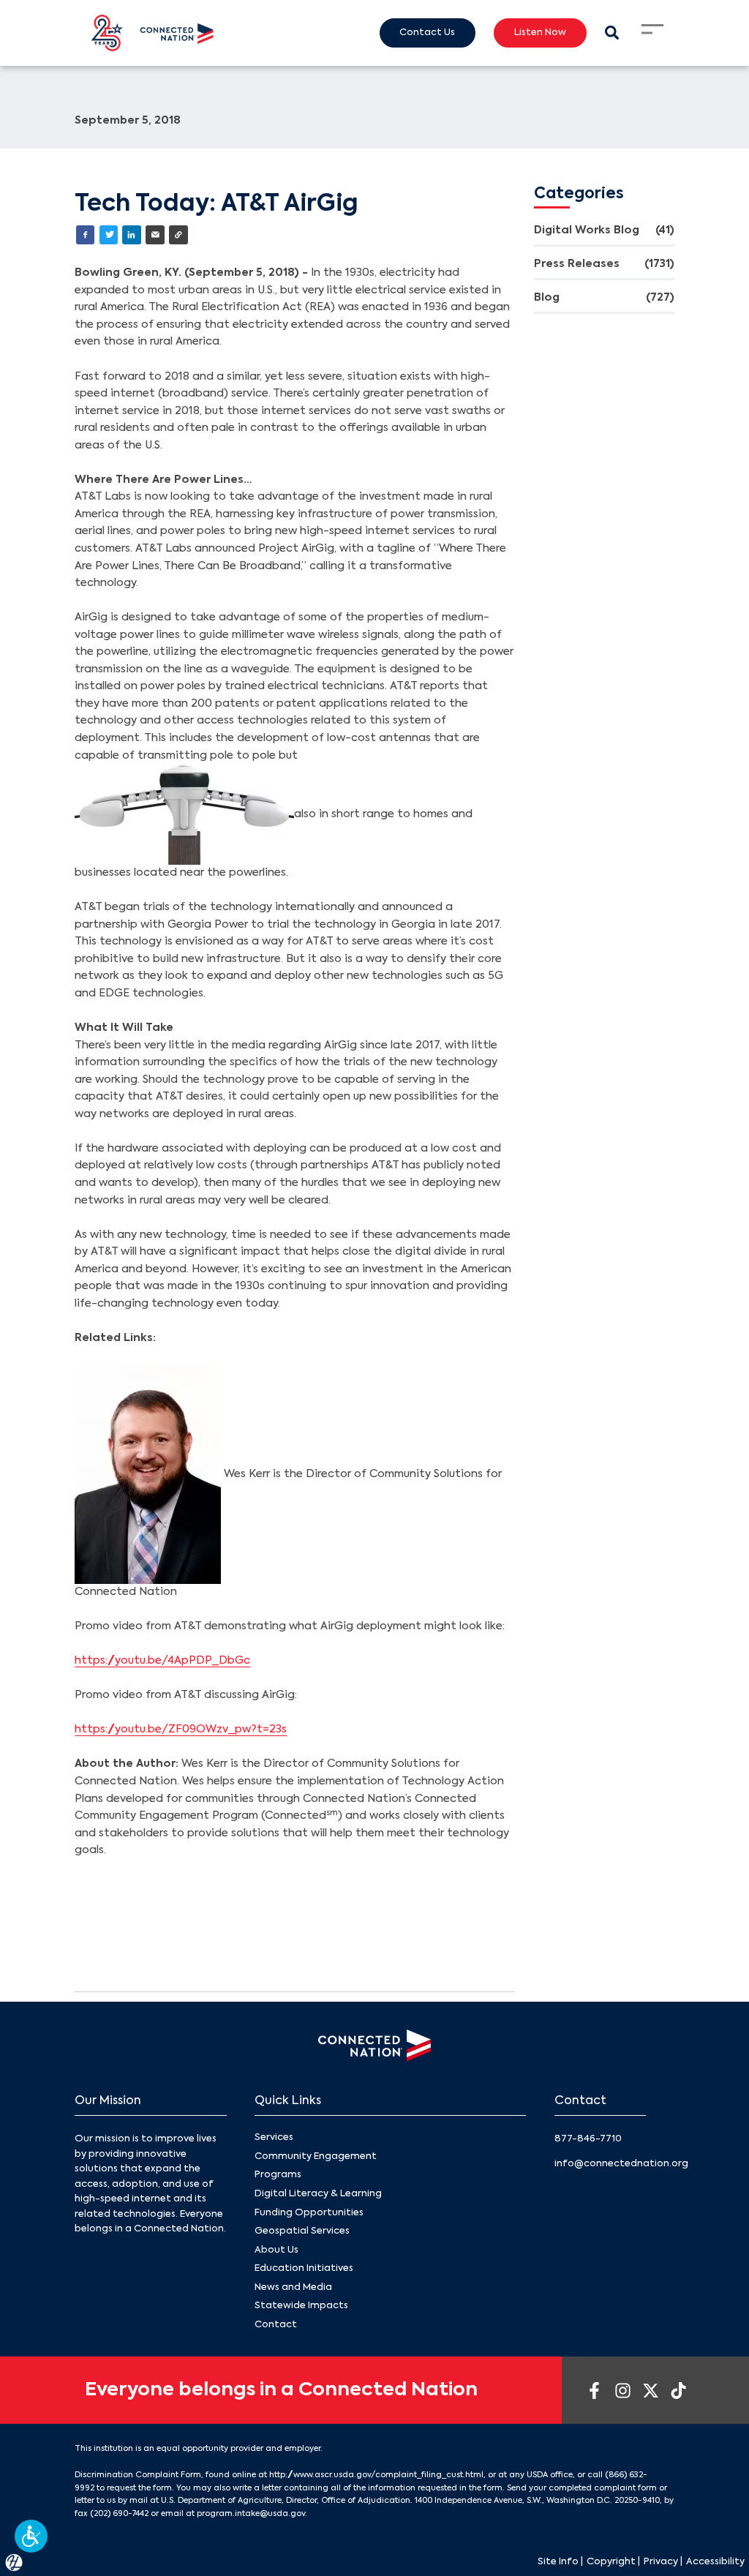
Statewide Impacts (301, 2306)
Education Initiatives (304, 2268)
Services (274, 2137)
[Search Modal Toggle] (612, 33)
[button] (31, 2536)
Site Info (558, 2562)
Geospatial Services (302, 2231)
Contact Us (427, 33)
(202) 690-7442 (119, 2514)
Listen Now (540, 33)
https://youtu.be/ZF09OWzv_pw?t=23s (181, 1730)
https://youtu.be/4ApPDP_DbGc (162, 1661)
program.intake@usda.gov (251, 2514)
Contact (276, 2325)
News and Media (293, 2287)
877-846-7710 (588, 2139)
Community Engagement (316, 2156)
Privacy (661, 2562)
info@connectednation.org (621, 2164)
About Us (276, 2250)
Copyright (611, 2562)
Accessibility (715, 2562)
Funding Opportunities (309, 2213)
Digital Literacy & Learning (318, 2194)
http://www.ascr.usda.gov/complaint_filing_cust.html (376, 2475)
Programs (278, 2175)
